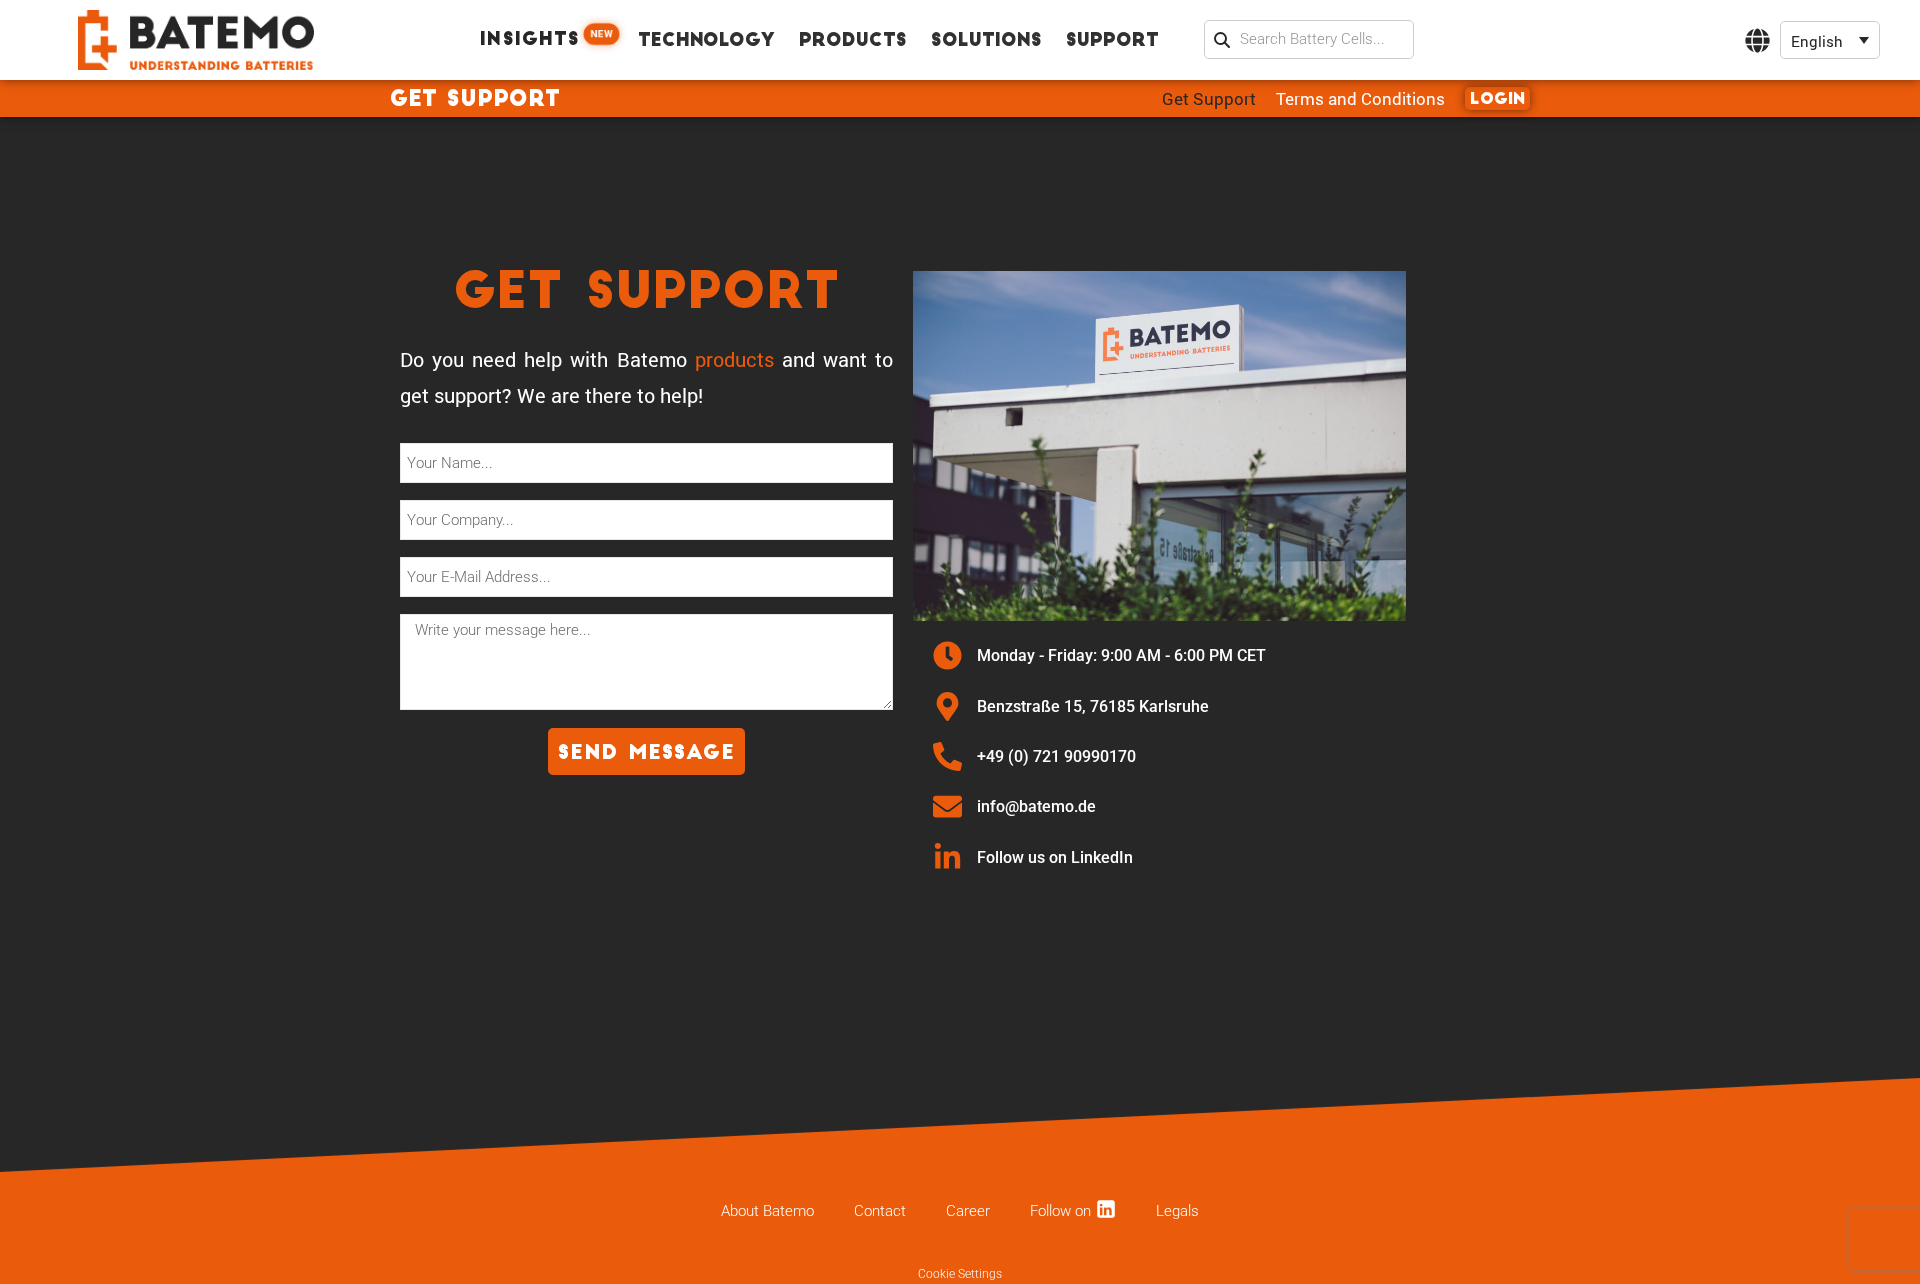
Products (853, 41)
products (734, 359)
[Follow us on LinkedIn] (947, 857)
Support (1112, 41)
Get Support (1209, 98)
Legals (1177, 1211)
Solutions (986, 41)
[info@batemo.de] (947, 806)
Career (968, 1211)
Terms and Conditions (1360, 98)
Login (1497, 100)
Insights (547, 39)
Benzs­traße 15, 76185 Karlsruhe (1093, 706)
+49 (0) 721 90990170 (1056, 756)
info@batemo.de (1036, 806)
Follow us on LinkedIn (1057, 857)
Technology (706, 41)
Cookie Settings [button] (960, 1274)
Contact (880, 1211)
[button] (1830, 40)
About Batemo (767, 1211)
